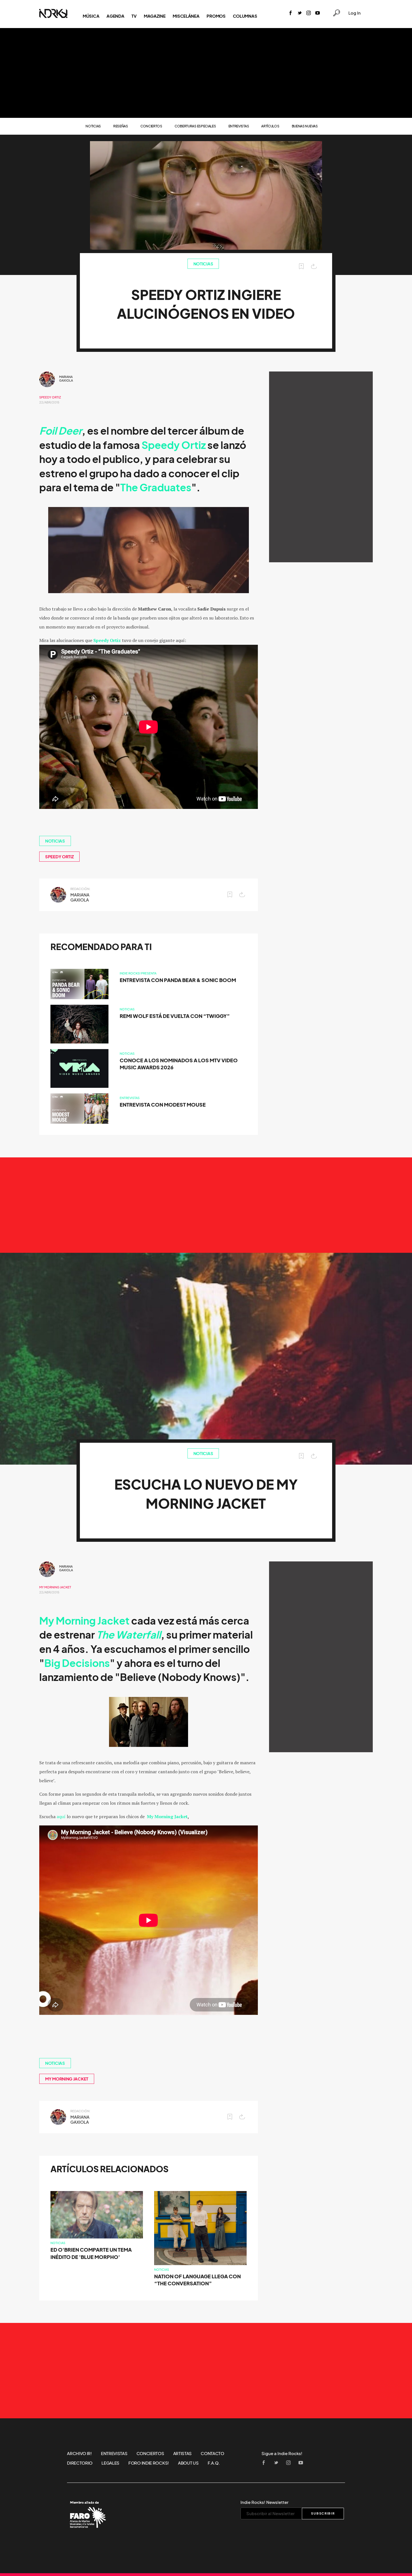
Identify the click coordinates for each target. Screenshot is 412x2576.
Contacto (212, 2453)
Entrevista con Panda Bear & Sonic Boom (178, 980)
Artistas (183, 2453)
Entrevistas (239, 126)
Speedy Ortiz (50, 397)
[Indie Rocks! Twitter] (300, 13)
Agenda (115, 16)
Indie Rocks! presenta (138, 973)
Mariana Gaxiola (66, 379)
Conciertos (151, 126)
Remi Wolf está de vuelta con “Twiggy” (175, 1016)
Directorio (80, 2463)
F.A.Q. (214, 2463)
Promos (216, 16)
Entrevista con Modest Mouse (163, 1105)
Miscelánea (186, 16)
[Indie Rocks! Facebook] (291, 13)
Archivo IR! (79, 2453)
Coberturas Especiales (195, 126)
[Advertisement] (206, 73)
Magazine (155, 16)
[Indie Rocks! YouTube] (318, 13)
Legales (110, 2463)
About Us (188, 2463)
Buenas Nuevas (305, 126)
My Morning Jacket (55, 1587)
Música (91, 16)
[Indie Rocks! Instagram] (309, 13)
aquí (61, 1816)
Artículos (270, 126)
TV (134, 16)
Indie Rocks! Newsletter (264, 2502)
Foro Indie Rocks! (149, 2463)
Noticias (93, 126)
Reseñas (121, 126)
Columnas (245, 16)
